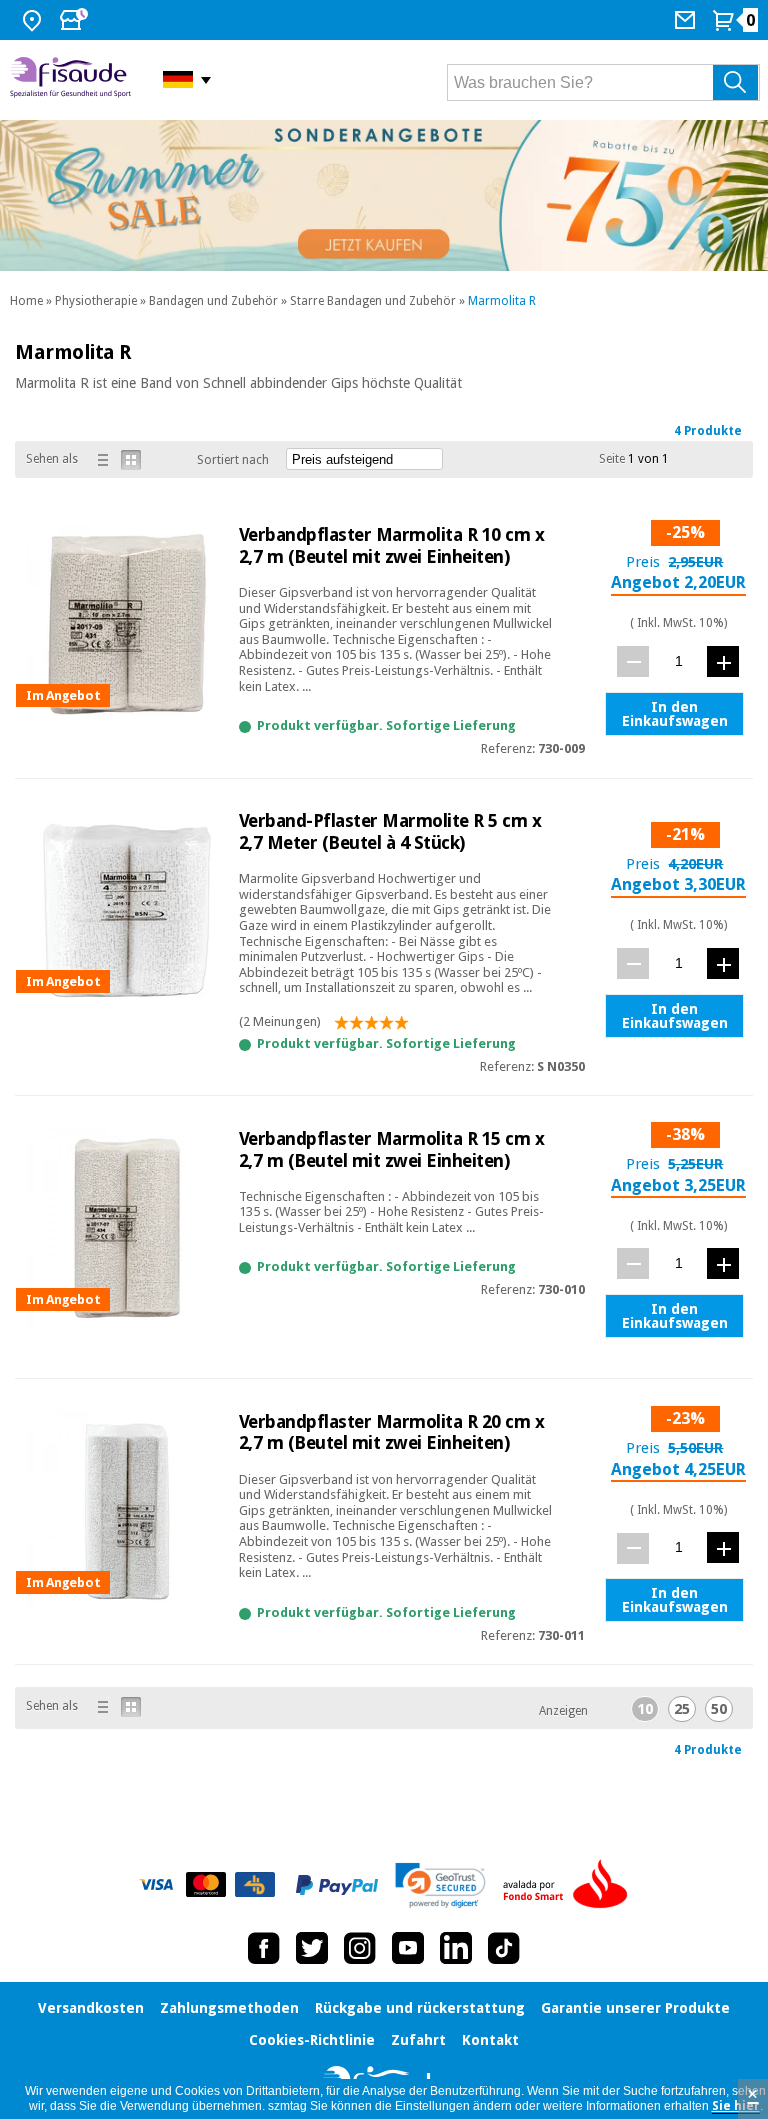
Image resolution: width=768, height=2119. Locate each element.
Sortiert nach (233, 460)
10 (645, 1709)
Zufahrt (418, 2040)
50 (719, 1709)
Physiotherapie (96, 301)
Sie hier (736, 2106)
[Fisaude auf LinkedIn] (456, 1948)
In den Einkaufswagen (675, 714)
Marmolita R (502, 301)
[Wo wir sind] (34, 20)
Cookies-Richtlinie (312, 2040)
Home (26, 301)
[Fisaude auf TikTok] (504, 1948)
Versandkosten (91, 2008)
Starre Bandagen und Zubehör (373, 301)
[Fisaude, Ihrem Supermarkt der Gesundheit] (71, 79)
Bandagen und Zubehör (213, 301)
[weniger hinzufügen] (633, 661)
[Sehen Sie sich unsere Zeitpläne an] (76, 20)
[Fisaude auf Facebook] (264, 1948)
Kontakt (490, 2040)
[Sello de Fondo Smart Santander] (570, 1885)
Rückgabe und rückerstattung (420, 2008)
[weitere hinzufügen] (723, 661)
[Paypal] (337, 1885)
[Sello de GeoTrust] (440, 1885)
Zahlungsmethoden (229, 2008)
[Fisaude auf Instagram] (360, 1948)
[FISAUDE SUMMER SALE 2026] (384, 195)
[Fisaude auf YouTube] (408, 1948)
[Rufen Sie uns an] (687, 20)
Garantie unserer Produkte (635, 2008)
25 (682, 1709)
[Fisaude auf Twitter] (312, 1948)
